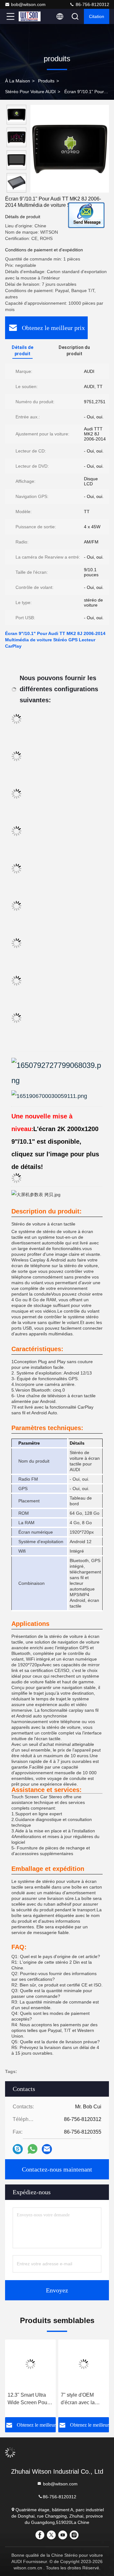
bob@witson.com (28, 4)
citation (97, 16)
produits (46, 81)
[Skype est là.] (18, 2149)
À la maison (18, 81)
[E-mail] (47, 2149)
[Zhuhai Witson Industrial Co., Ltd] (31, 16)
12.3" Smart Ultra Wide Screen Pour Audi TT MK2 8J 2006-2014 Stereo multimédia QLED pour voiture (28, 2399)
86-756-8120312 (92, 4)
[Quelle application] (32, 2149)
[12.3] (30, 2364)
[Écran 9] (70, 149)
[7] (84, 2364)
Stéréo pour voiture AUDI (30, 92)
